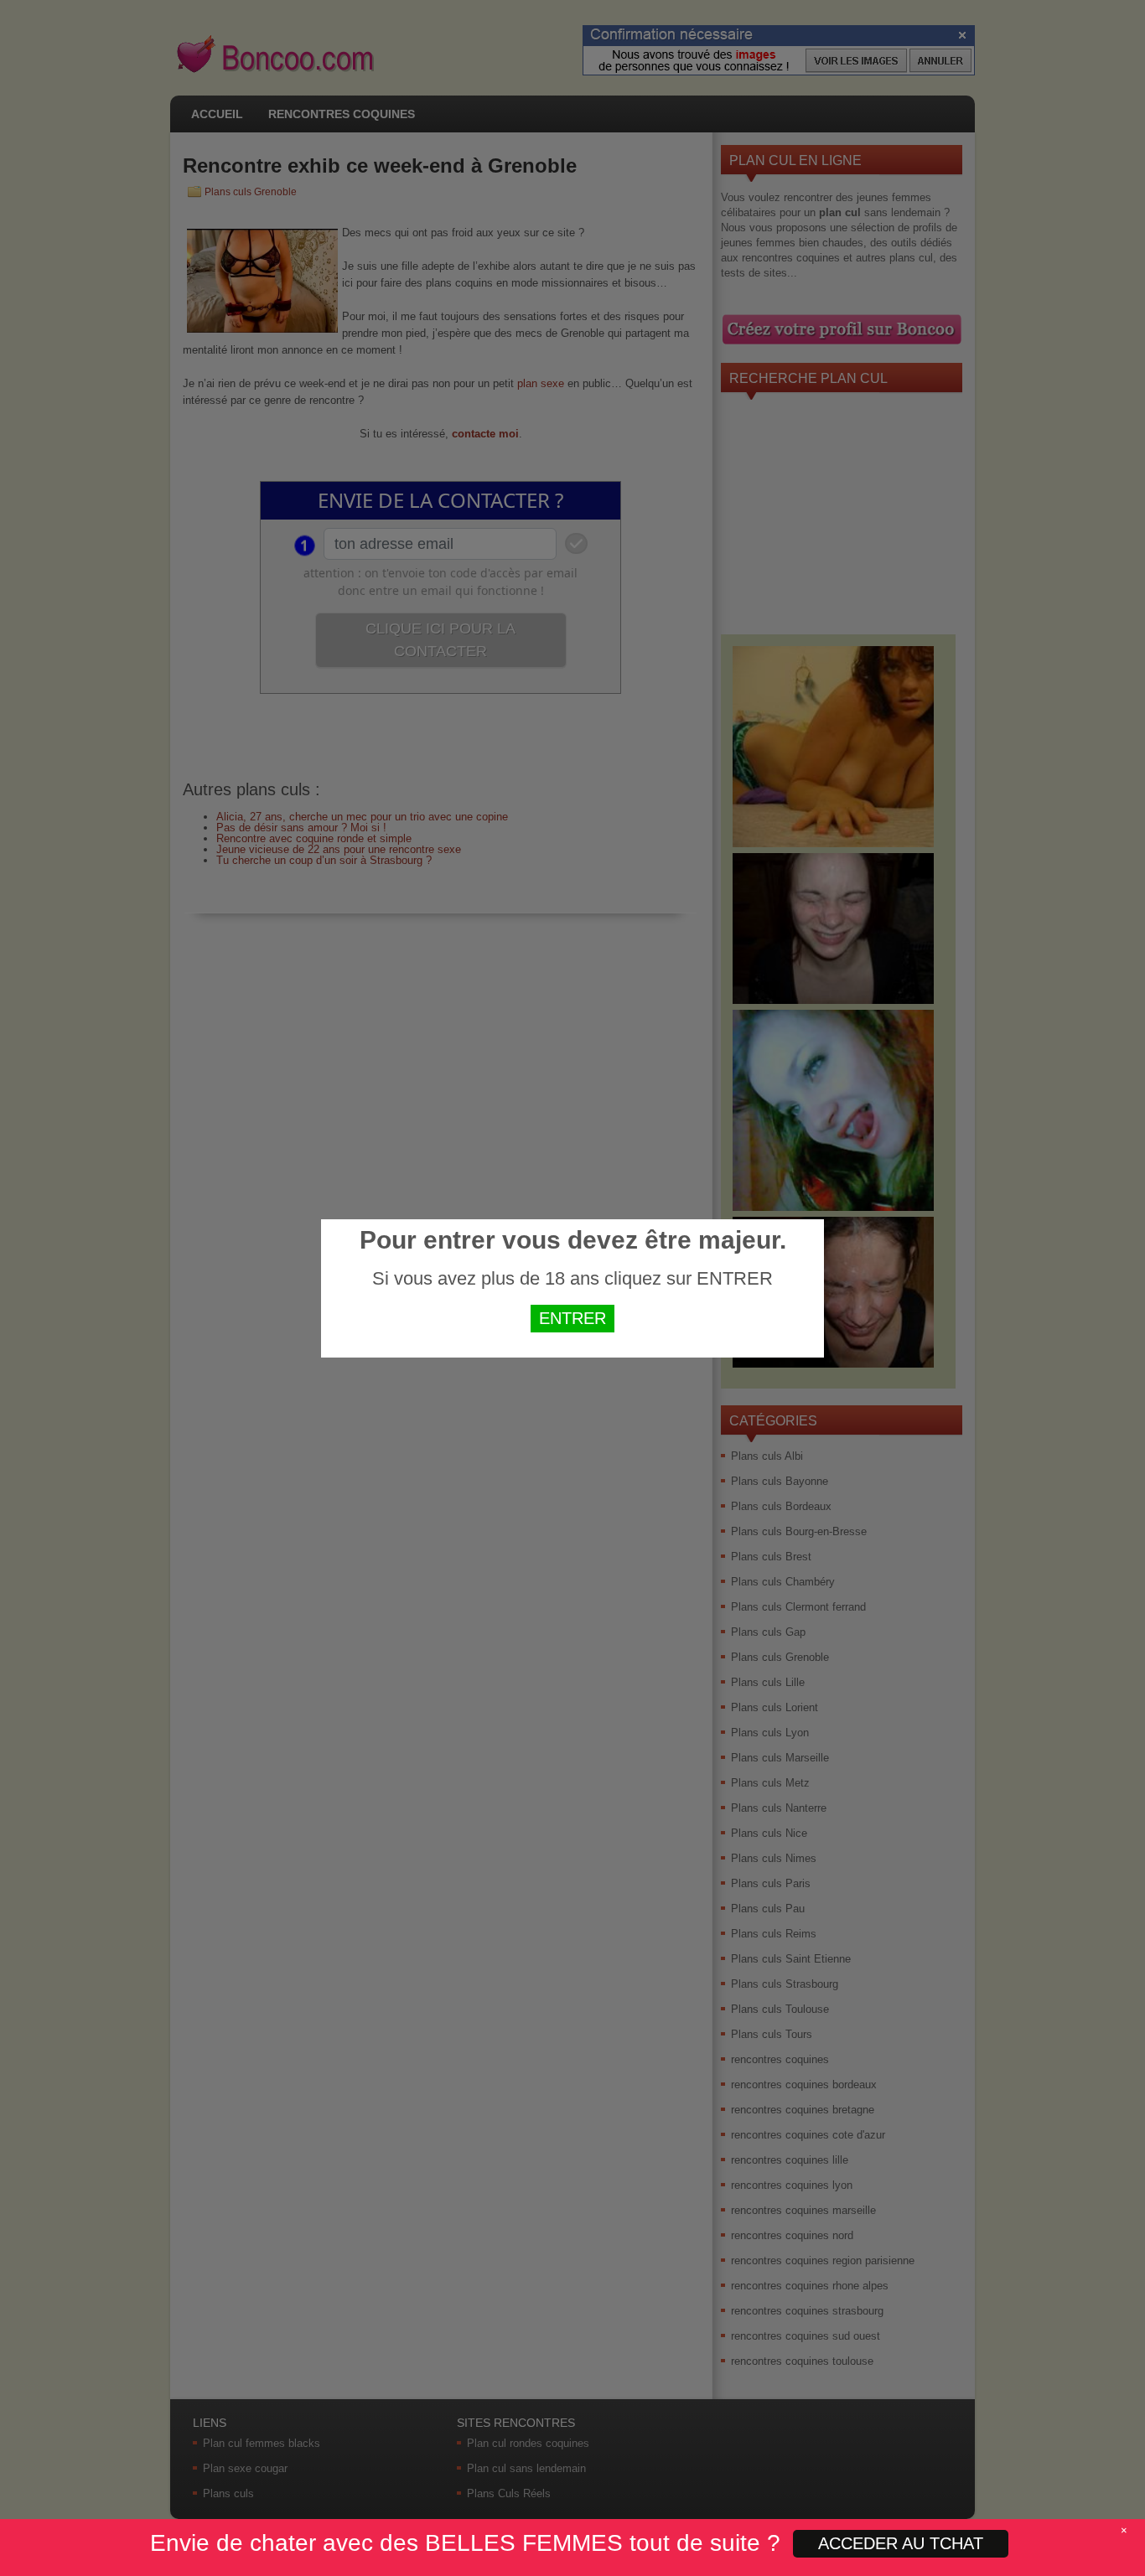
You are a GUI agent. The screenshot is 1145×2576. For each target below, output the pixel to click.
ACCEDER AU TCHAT (901, 2543)
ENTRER (572, 1318)
